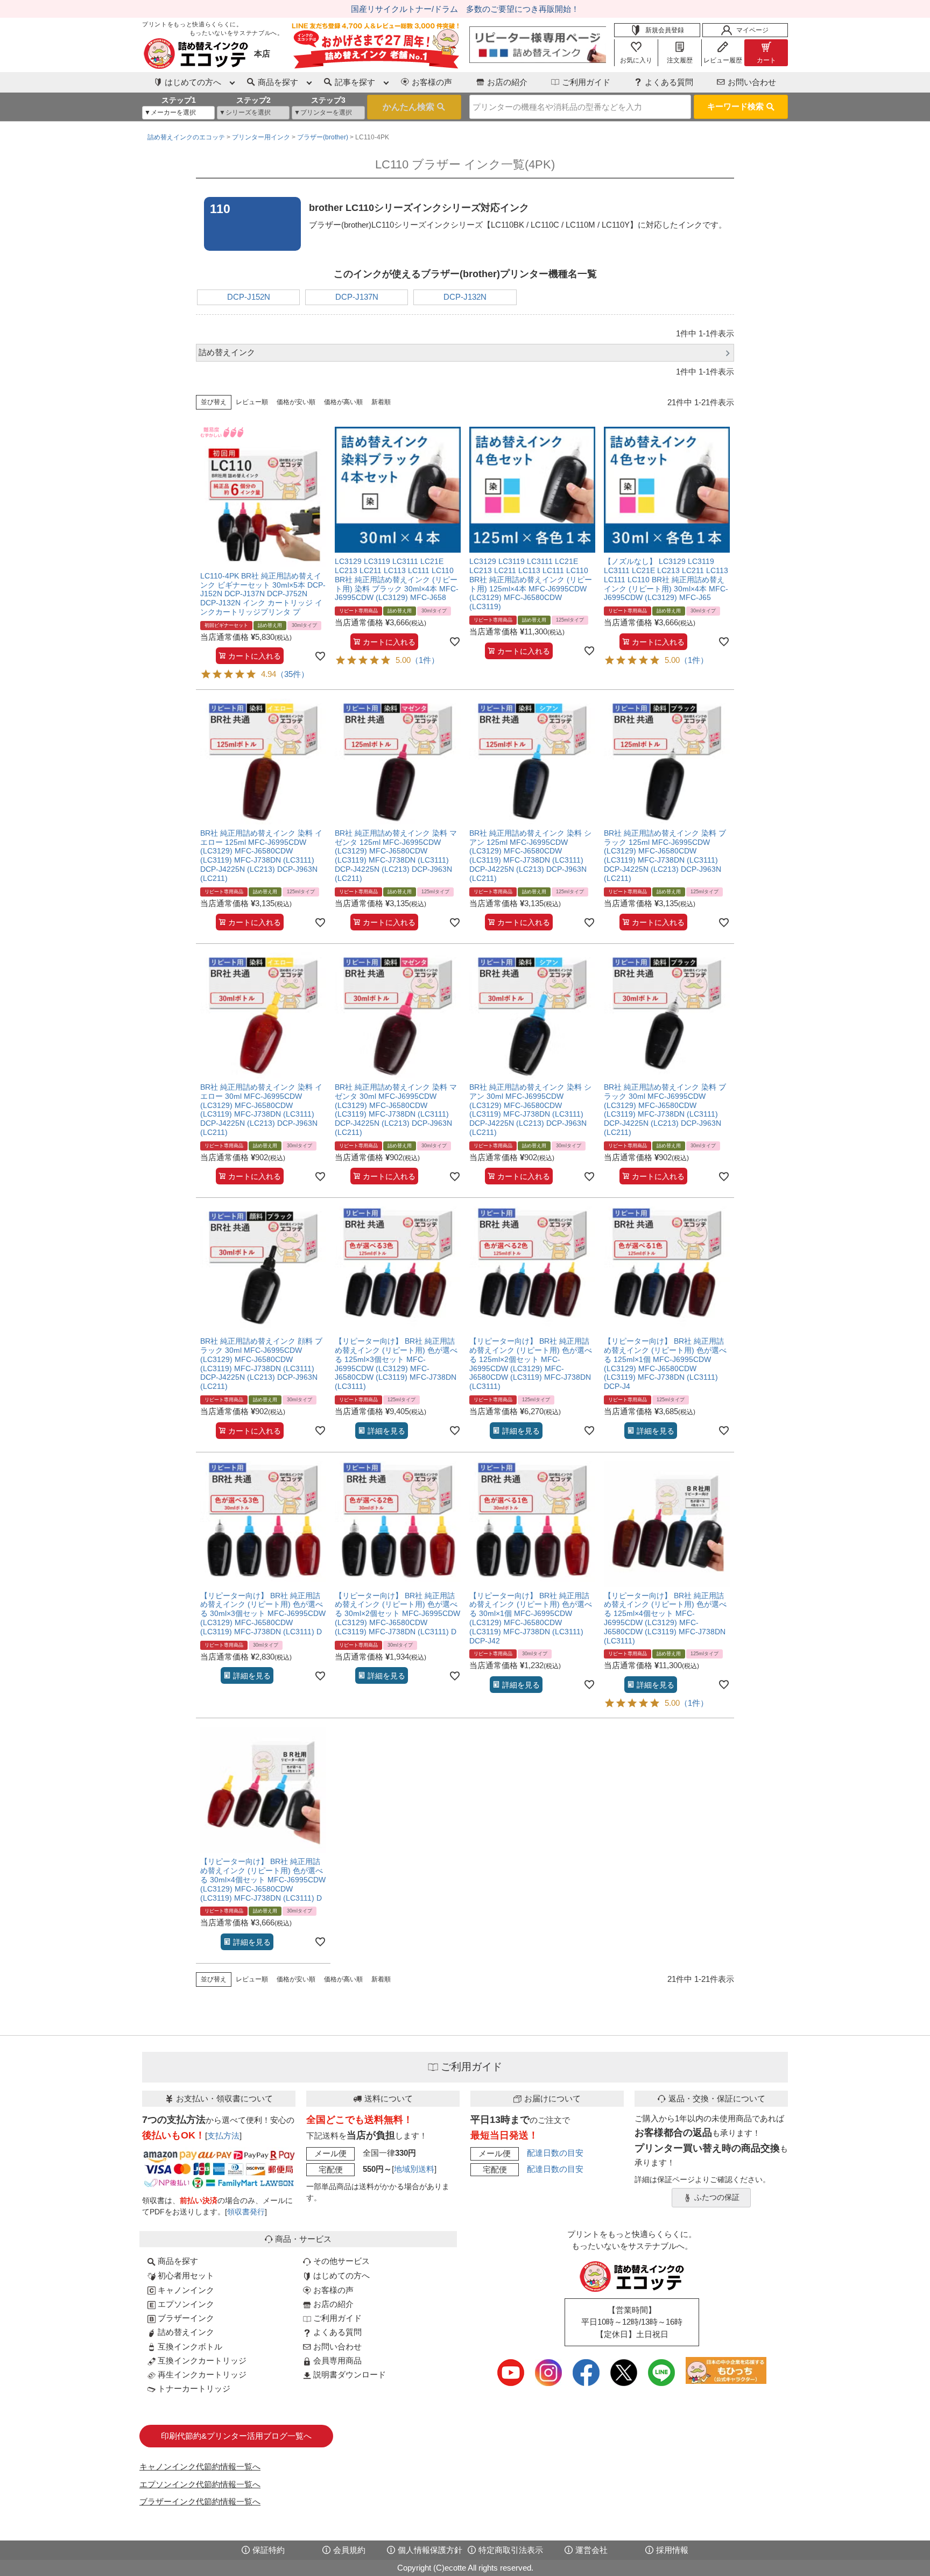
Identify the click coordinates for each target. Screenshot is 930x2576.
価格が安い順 (296, 402)
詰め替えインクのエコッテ (186, 137)
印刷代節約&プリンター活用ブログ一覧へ (236, 2436)
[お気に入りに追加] (320, 656)
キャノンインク (185, 2290)
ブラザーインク (185, 2318)
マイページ (752, 30)
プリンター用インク (261, 137)
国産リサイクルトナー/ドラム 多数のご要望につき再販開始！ (465, 9)
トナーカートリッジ (193, 2388)
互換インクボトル (189, 2346)
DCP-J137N (357, 297)
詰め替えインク (185, 2332)
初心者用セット (185, 2275)
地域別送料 (414, 2169)
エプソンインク (185, 2304)
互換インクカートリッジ (201, 2360)
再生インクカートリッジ (201, 2374)
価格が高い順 (343, 402)
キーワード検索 (735, 106)
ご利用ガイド (586, 82)
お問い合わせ (752, 82)
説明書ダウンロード (348, 2374)
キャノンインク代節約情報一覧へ (200, 2466)
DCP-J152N (249, 297)
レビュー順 (252, 402)
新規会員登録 (665, 30)
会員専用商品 (336, 2360)
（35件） (293, 674)
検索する (414, 107)
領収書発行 (246, 2212)
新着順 (381, 402)
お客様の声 (432, 82)
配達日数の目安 (555, 2153)
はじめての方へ (340, 2275)
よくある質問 (669, 82)
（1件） (425, 660)
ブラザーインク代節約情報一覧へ (200, 2501)
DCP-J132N (465, 297)
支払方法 (223, 2136)
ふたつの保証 (717, 2197)
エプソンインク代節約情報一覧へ (200, 2484)
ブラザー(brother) (323, 137)
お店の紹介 (507, 82)
